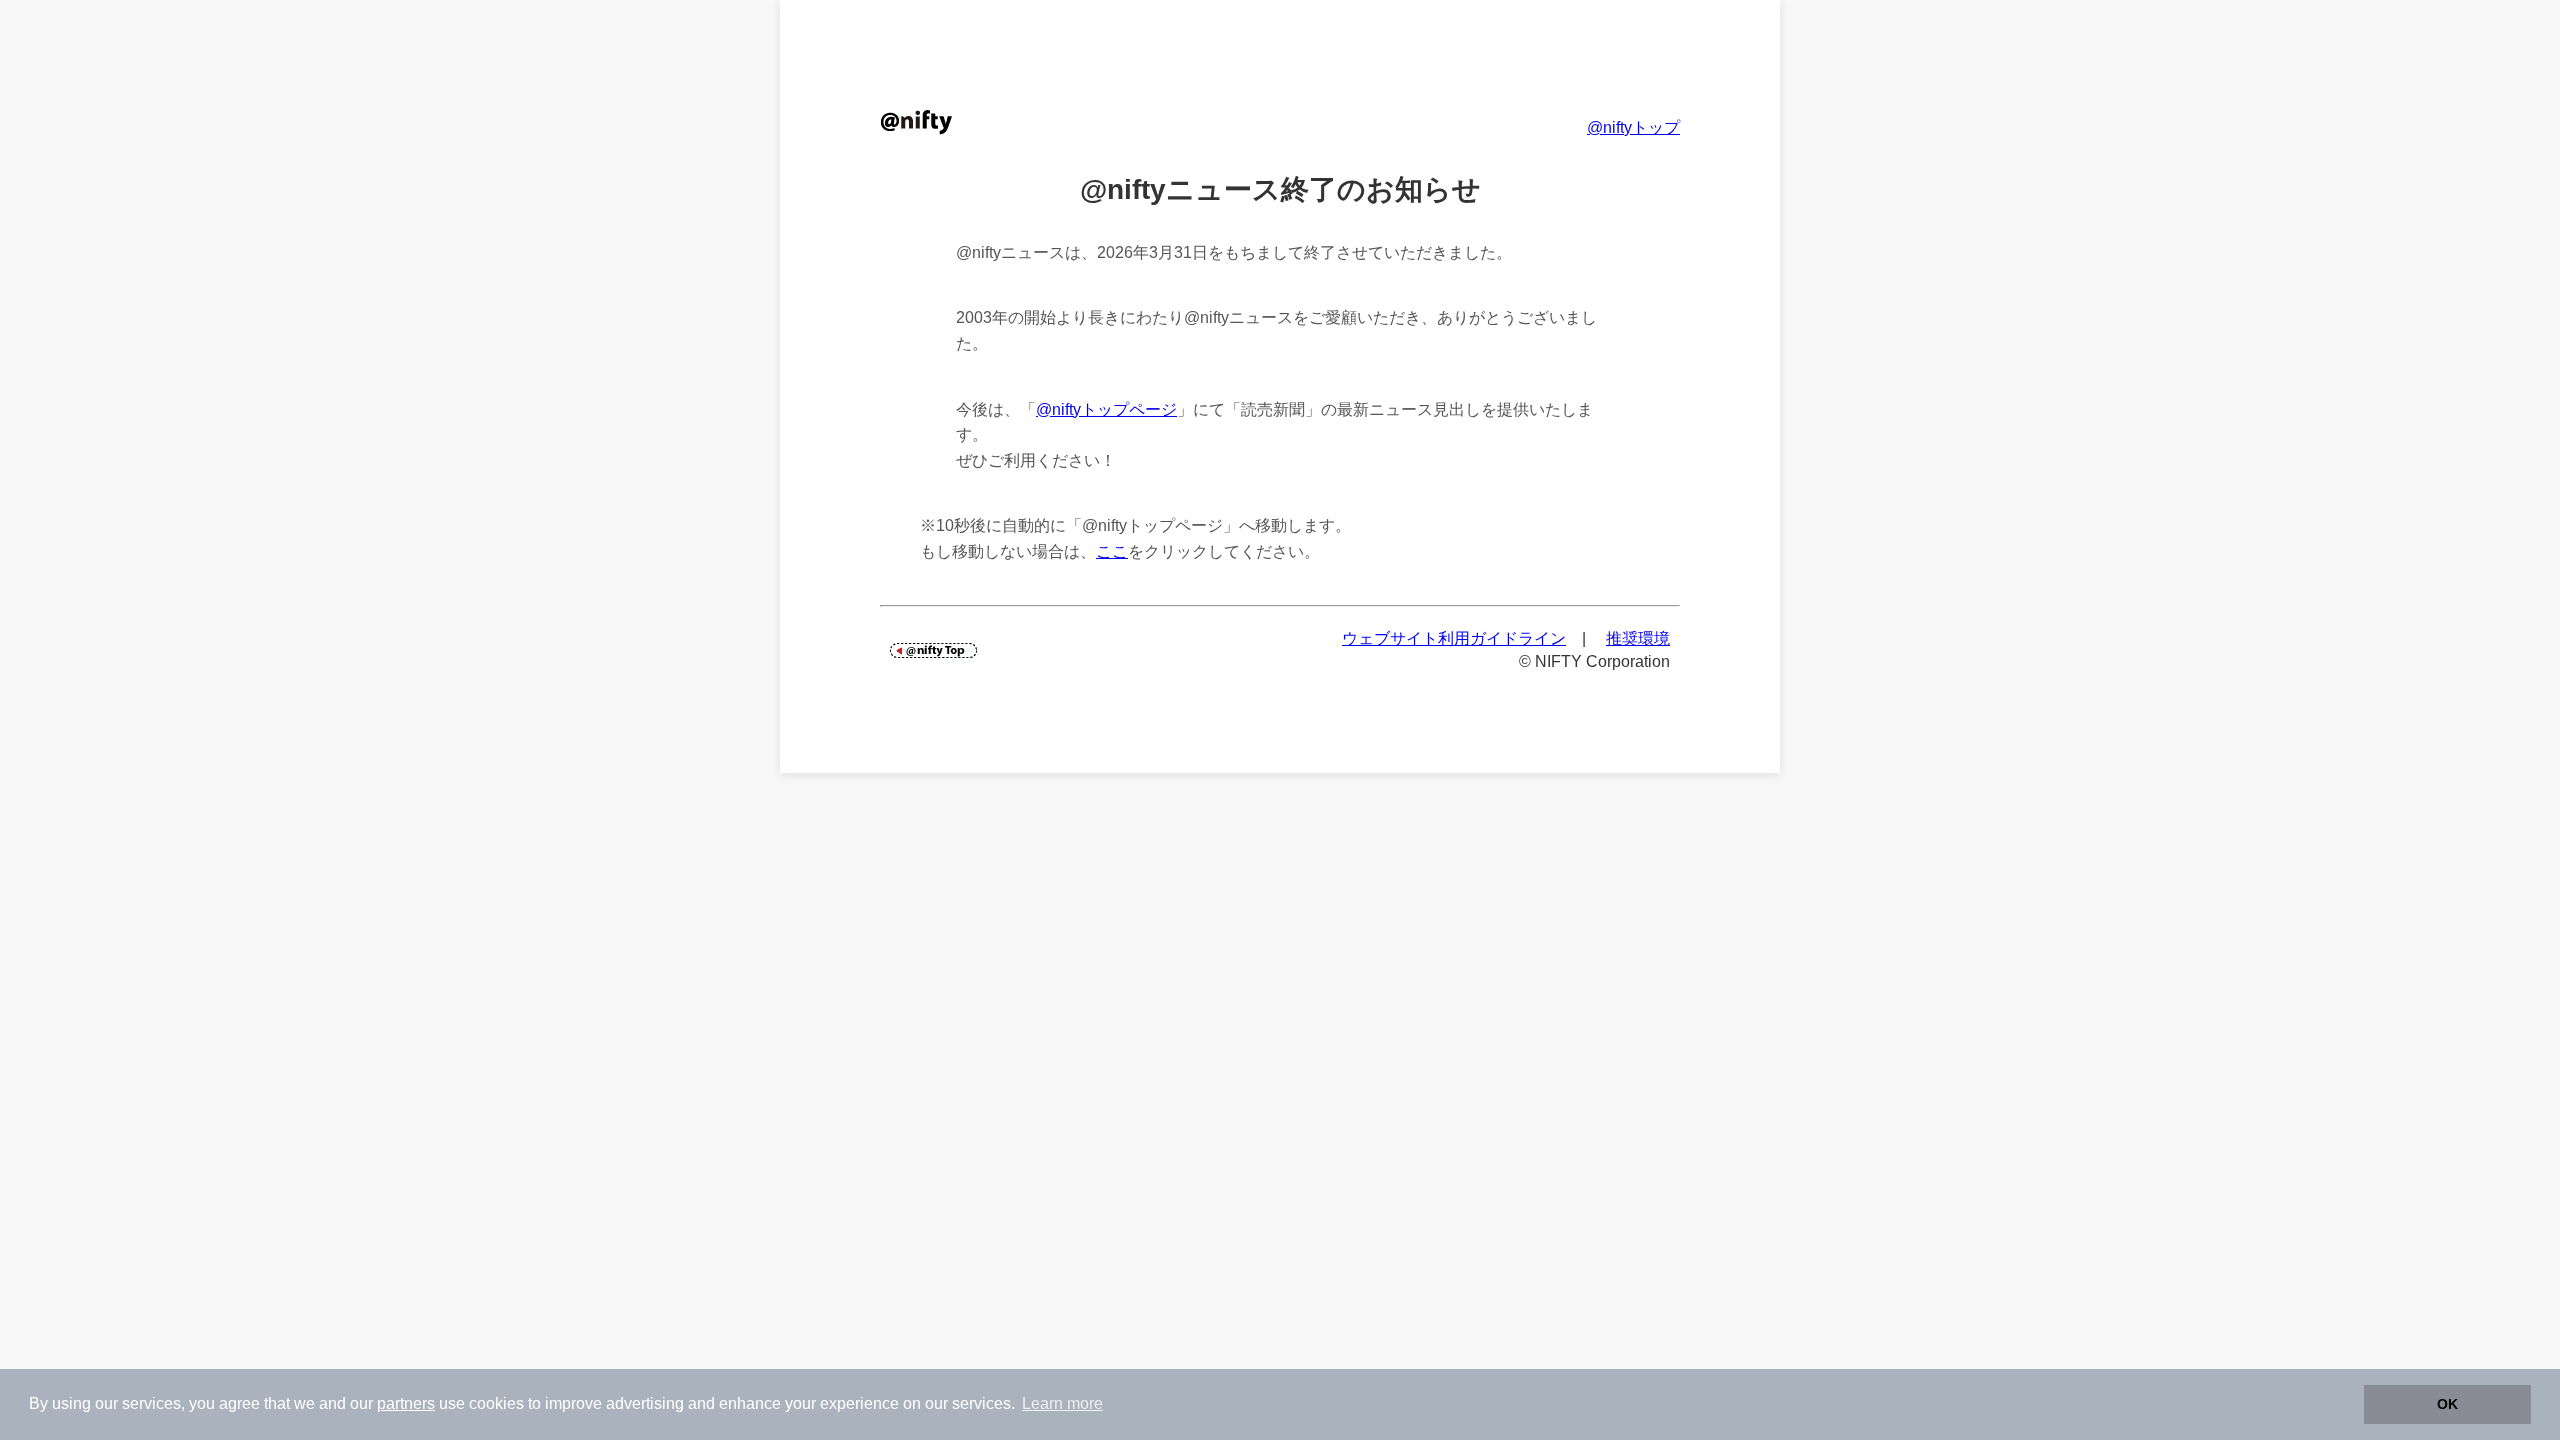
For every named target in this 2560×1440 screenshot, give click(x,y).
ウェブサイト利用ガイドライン (1454, 638)
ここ (1112, 551)
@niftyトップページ (1106, 409)
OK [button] (2447, 1404)
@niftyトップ (1633, 127)
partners (406, 1403)
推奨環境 (1638, 638)
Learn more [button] (1062, 1403)
